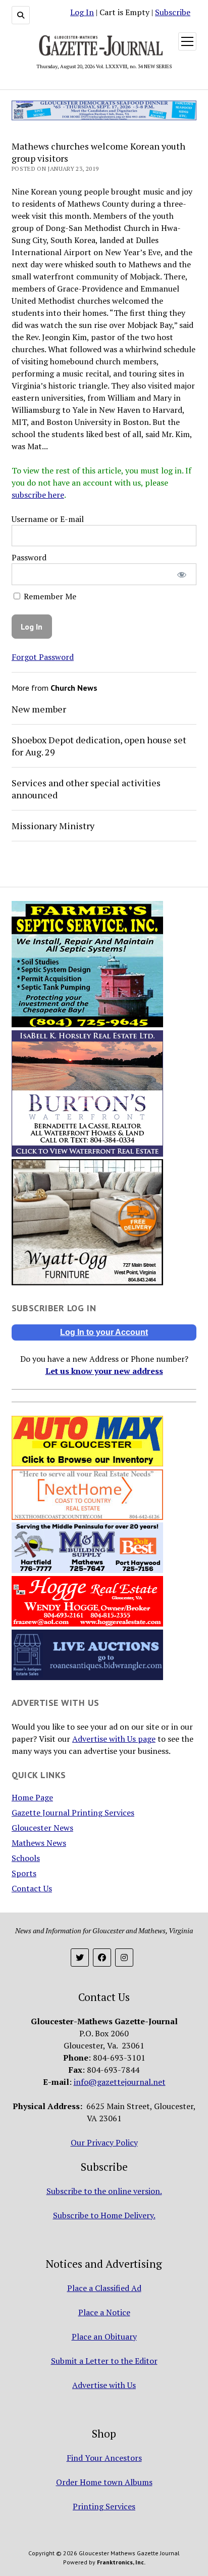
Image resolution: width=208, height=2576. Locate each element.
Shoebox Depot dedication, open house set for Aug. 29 (99, 746)
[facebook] (102, 1958)
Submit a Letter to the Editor (104, 2361)
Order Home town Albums (104, 2482)
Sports (24, 1873)
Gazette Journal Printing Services (73, 1812)
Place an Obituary (104, 2336)
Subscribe (173, 12)
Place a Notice (104, 2312)
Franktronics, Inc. (121, 2562)
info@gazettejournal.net (120, 2082)
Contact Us (32, 1888)
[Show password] (182, 574)
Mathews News (39, 1843)
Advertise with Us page (114, 1739)
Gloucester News (42, 1828)
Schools (26, 1858)
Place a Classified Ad (104, 2288)
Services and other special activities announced (86, 789)
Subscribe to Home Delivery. (104, 2215)
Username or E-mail (48, 519)
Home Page (32, 1797)
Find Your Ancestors (104, 2458)
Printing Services (104, 2506)
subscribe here (38, 495)
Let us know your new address (104, 1371)
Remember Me (49, 596)
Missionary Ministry (53, 826)
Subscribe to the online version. (104, 2191)
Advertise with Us (104, 2385)
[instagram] (124, 1958)
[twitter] (80, 1958)
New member (39, 709)
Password (29, 557)
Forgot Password (43, 657)
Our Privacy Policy (104, 2142)
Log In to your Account (104, 1332)
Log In (82, 12)
